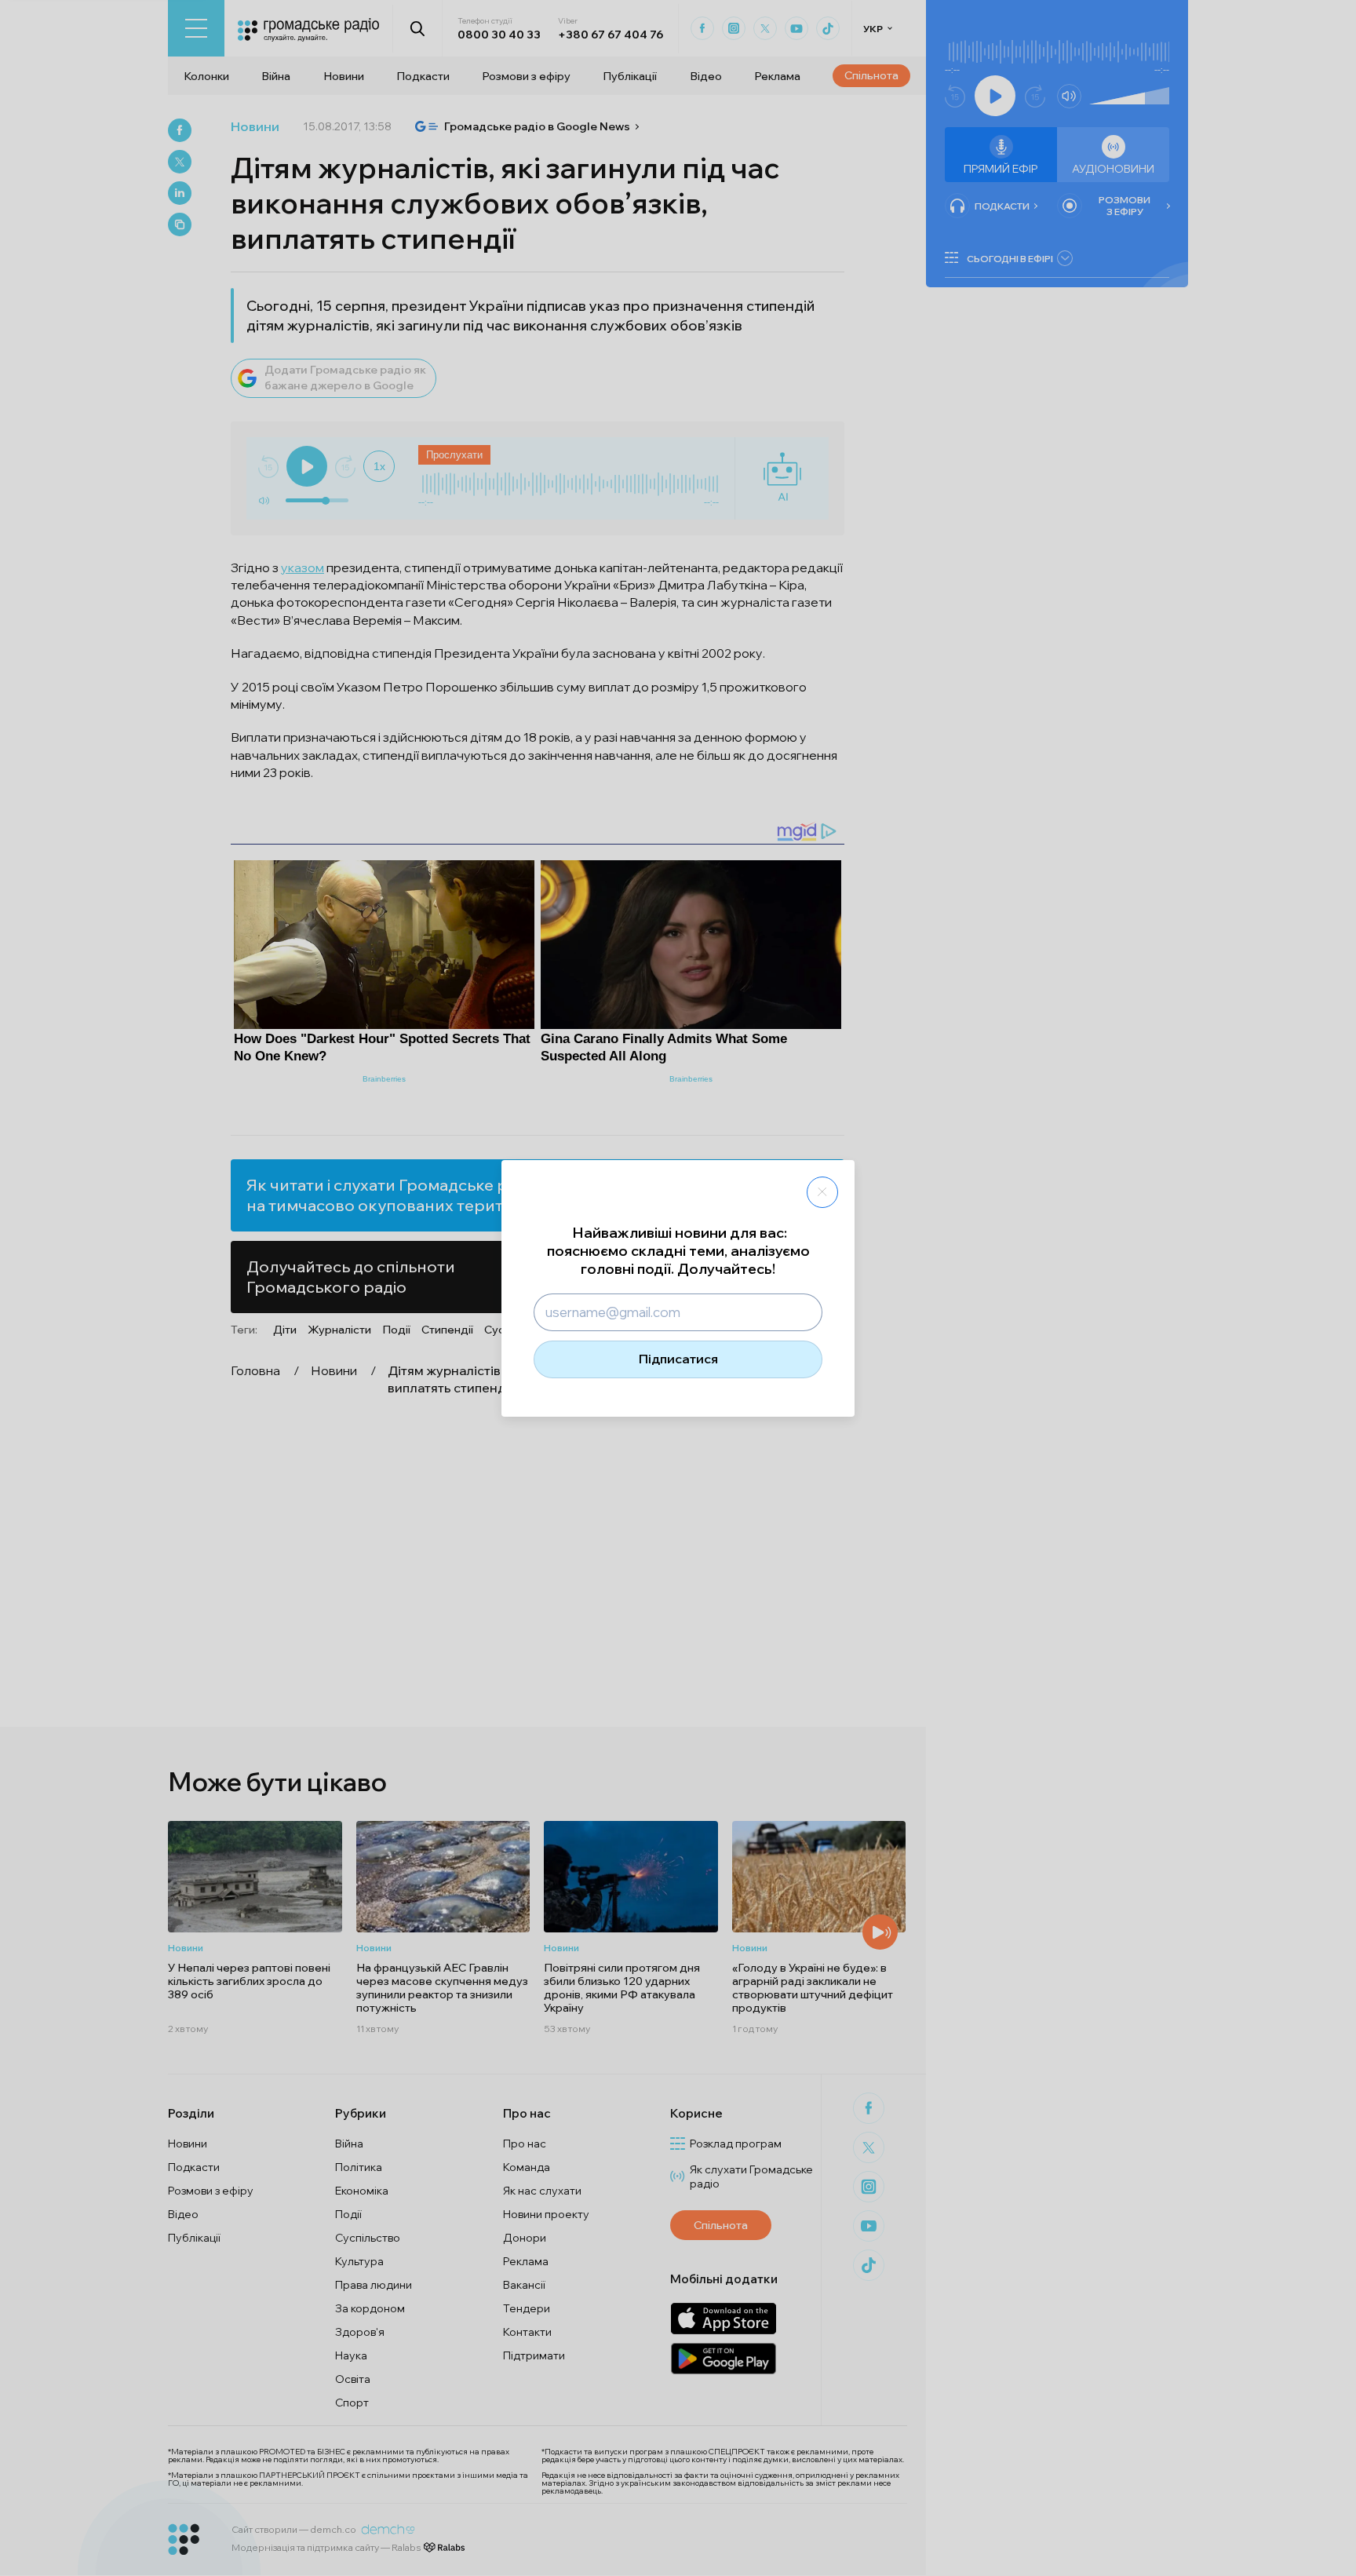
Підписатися (678, 1359)
